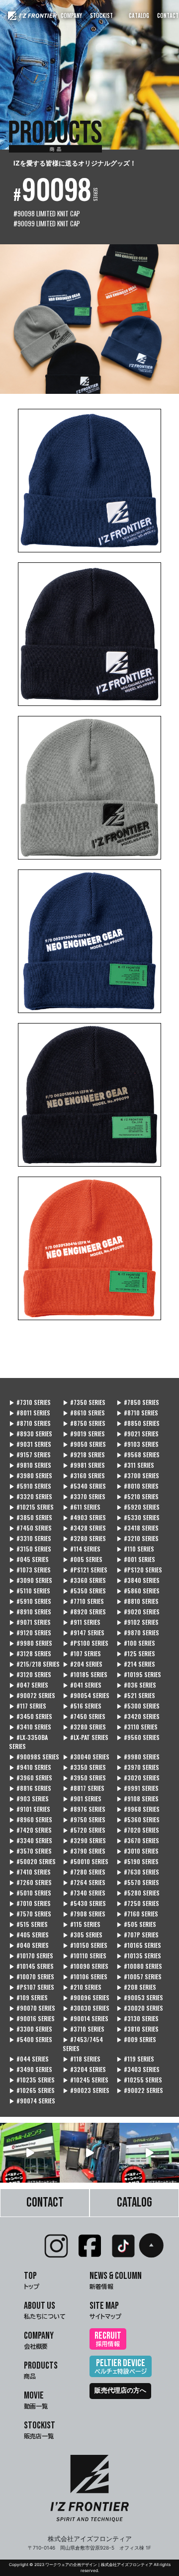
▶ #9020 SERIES (138, 1612)
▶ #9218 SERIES (84, 1455)
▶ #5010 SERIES (30, 1893)
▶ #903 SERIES (29, 1799)
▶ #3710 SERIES (84, 2029)
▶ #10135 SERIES (139, 1956)
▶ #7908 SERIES (84, 1914)
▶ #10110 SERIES (85, 1956)
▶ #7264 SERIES (84, 1882)
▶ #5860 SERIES (138, 1591)
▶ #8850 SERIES (138, 1423)
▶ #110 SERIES (135, 1549)
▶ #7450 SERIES (30, 1528)
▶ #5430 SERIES (84, 1903)
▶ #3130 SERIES (137, 2018)
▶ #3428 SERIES (84, 1528)
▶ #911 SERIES (82, 1622)
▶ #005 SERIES (83, 1559)
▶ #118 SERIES (82, 2059)
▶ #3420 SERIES (138, 1716)
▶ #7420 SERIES (30, 1830)
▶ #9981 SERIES (84, 1465)
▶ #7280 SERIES (84, 1872)
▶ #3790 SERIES (84, 1851)
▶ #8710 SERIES (137, 1413)
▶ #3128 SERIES (30, 1653)
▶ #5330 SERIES (138, 1517)
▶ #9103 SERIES (137, 1444)
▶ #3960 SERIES (31, 1778)
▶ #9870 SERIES (138, 1632)
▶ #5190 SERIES (137, 1861)
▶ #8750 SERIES (84, 1423)
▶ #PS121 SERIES (85, 1570)
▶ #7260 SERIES (30, 1882)
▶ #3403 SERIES (138, 2069)
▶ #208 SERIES (136, 1987)
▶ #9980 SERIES (31, 1643)
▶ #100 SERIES (136, 1643)
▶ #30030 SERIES (86, 2008)
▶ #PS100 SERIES (86, 1643)
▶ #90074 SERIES (32, 2101)
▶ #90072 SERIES (32, 1695)
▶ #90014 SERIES (86, 2018)
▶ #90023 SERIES (86, 2090)
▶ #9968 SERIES (138, 1809)
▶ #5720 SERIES (84, 1830)
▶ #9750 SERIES (84, 1819)
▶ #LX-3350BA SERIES (28, 1742)
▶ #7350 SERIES (84, 1402)
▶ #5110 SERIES (30, 1591)
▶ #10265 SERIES (32, 2090)
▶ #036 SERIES (136, 1685)
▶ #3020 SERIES (138, 1778)
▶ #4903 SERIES (84, 1517)
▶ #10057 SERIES (139, 1976)
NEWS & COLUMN (116, 2280)
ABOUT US (45, 2310)
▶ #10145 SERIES (31, 1966)
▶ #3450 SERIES (31, 1716)
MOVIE (36, 2399)
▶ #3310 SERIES (30, 1538)
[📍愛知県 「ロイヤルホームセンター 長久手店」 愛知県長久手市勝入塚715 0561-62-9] (30, 2153)
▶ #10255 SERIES (139, 2080)
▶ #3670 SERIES (138, 1840)
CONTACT (168, 15)
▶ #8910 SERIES (30, 1612)
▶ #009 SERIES (136, 2039)
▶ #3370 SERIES (84, 1496)
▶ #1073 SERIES (30, 1570)
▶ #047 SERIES (29, 1685)
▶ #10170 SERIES (31, 1956)
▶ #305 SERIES (83, 1935)
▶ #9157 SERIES (30, 1455)
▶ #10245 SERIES (86, 2080)
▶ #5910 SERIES (30, 1486)
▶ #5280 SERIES (138, 1893)
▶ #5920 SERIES (138, 1507)
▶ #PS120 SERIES (139, 1570)
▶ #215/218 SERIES (34, 1664)
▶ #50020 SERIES (32, 1861)
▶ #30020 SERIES (140, 2008)
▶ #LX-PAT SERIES (86, 1737)
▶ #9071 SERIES (30, 1622)
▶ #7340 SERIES (84, 1893)
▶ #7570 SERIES (30, 1914)
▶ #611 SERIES (82, 1507)
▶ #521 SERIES (136, 1695)
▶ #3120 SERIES (30, 1674)
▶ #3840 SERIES (138, 1580)
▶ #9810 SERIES (30, 1465)
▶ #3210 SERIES (137, 1538)
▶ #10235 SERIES (32, 2080)
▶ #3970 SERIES (138, 1767)
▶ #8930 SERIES (31, 1434)
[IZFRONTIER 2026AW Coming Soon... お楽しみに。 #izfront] (89, 2153)
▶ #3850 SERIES (31, 1517)
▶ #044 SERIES (29, 2059)
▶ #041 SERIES (82, 1685)
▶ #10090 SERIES (86, 1966)
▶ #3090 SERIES (31, 1580)
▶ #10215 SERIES (31, 1507)
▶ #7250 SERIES (138, 1903)
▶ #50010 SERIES (86, 1861)
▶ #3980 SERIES (31, 1475)
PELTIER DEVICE (121, 2366)
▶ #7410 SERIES (30, 1872)
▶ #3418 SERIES (137, 1528)
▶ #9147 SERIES (84, 1632)
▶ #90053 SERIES (140, 1997)
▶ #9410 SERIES (30, 1767)
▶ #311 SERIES (135, 1465)
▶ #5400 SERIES (31, 2039)
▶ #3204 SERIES (84, 2069)
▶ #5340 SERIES (84, 1486)
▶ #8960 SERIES (31, 1819)
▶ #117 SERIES (28, 1706)
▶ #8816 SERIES (30, 1788)
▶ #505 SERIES (136, 1924)
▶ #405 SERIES (29, 1935)
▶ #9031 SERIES (30, 1444)
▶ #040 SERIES (29, 1945)
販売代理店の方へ (120, 2391)
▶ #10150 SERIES (85, 1945)
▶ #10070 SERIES (32, 1976)
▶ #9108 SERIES (137, 1799)
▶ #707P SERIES (137, 1935)
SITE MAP (105, 2310)
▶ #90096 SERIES (86, 1997)
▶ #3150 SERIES (30, 1549)
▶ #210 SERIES (82, 1987)
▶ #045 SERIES (29, 1559)
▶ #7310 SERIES (30, 1402)
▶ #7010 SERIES (30, 1903)
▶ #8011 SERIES (30, 1413)
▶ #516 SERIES (82, 1706)
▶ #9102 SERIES (137, 1622)
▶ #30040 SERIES (86, 1757)
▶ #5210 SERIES (137, 1496)
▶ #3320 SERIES (31, 1496)
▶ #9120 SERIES (30, 1632)
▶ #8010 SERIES (137, 1486)
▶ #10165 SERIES (139, 1945)
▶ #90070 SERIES (32, 2008)
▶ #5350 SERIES (84, 1591)
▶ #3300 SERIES (31, 2029)
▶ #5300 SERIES (138, 1706)
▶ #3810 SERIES (137, 2029)
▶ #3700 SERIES (138, 1475)
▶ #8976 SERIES (84, 1809)
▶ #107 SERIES (82, 1653)
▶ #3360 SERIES (84, 1580)
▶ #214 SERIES (136, 1664)
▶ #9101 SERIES (30, 1809)
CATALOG (139, 15)
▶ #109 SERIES (28, 1997)
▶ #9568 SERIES (138, 1455)
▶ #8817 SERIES (84, 1788)
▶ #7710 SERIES (83, 1601)
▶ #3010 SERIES (137, 1851)
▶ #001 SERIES (136, 1559)
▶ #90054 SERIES (86, 1695)
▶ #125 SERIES (136, 1653)
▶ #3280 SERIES (84, 1538)
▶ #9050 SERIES (84, 1444)
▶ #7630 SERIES (138, 1872)
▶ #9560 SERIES (138, 1737)
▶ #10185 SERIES (85, 1674)
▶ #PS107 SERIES (32, 1987)
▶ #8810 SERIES (137, 1601)
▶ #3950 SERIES (84, 1778)
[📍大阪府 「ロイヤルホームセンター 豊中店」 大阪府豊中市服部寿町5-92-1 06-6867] (149, 2153)
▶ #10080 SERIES (139, 1966)
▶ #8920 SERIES (84, 1612)
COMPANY (71, 15)
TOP (32, 2280)
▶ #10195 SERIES (139, 1674)
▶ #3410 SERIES (30, 1727)
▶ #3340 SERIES (31, 1840)
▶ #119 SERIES (135, 2059)
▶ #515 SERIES (28, 1924)
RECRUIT (108, 2338)
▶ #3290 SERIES (84, 1840)
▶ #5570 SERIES (138, 1882)
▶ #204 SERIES (83, 1664)
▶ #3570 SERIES (30, 1851)
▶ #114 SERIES (82, 1549)
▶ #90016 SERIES (32, 2018)
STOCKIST (101, 15)
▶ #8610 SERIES (84, 1413)
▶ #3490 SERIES (31, 2069)
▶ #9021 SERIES (137, 1434)
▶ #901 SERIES (82, 1799)
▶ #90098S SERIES (34, 1757)
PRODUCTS (41, 2369)
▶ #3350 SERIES (84, 1767)
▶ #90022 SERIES (140, 2090)
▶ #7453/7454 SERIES (83, 2044)
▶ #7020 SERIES (138, 1830)
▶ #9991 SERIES (137, 1788)
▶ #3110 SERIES (137, 1727)
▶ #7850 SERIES (138, 1402)
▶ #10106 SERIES (85, 1976)
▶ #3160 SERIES (84, 1475)
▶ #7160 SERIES (137, 1914)
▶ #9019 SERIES (84, 1434)
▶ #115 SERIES (82, 1924)
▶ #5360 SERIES (138, 1819)
